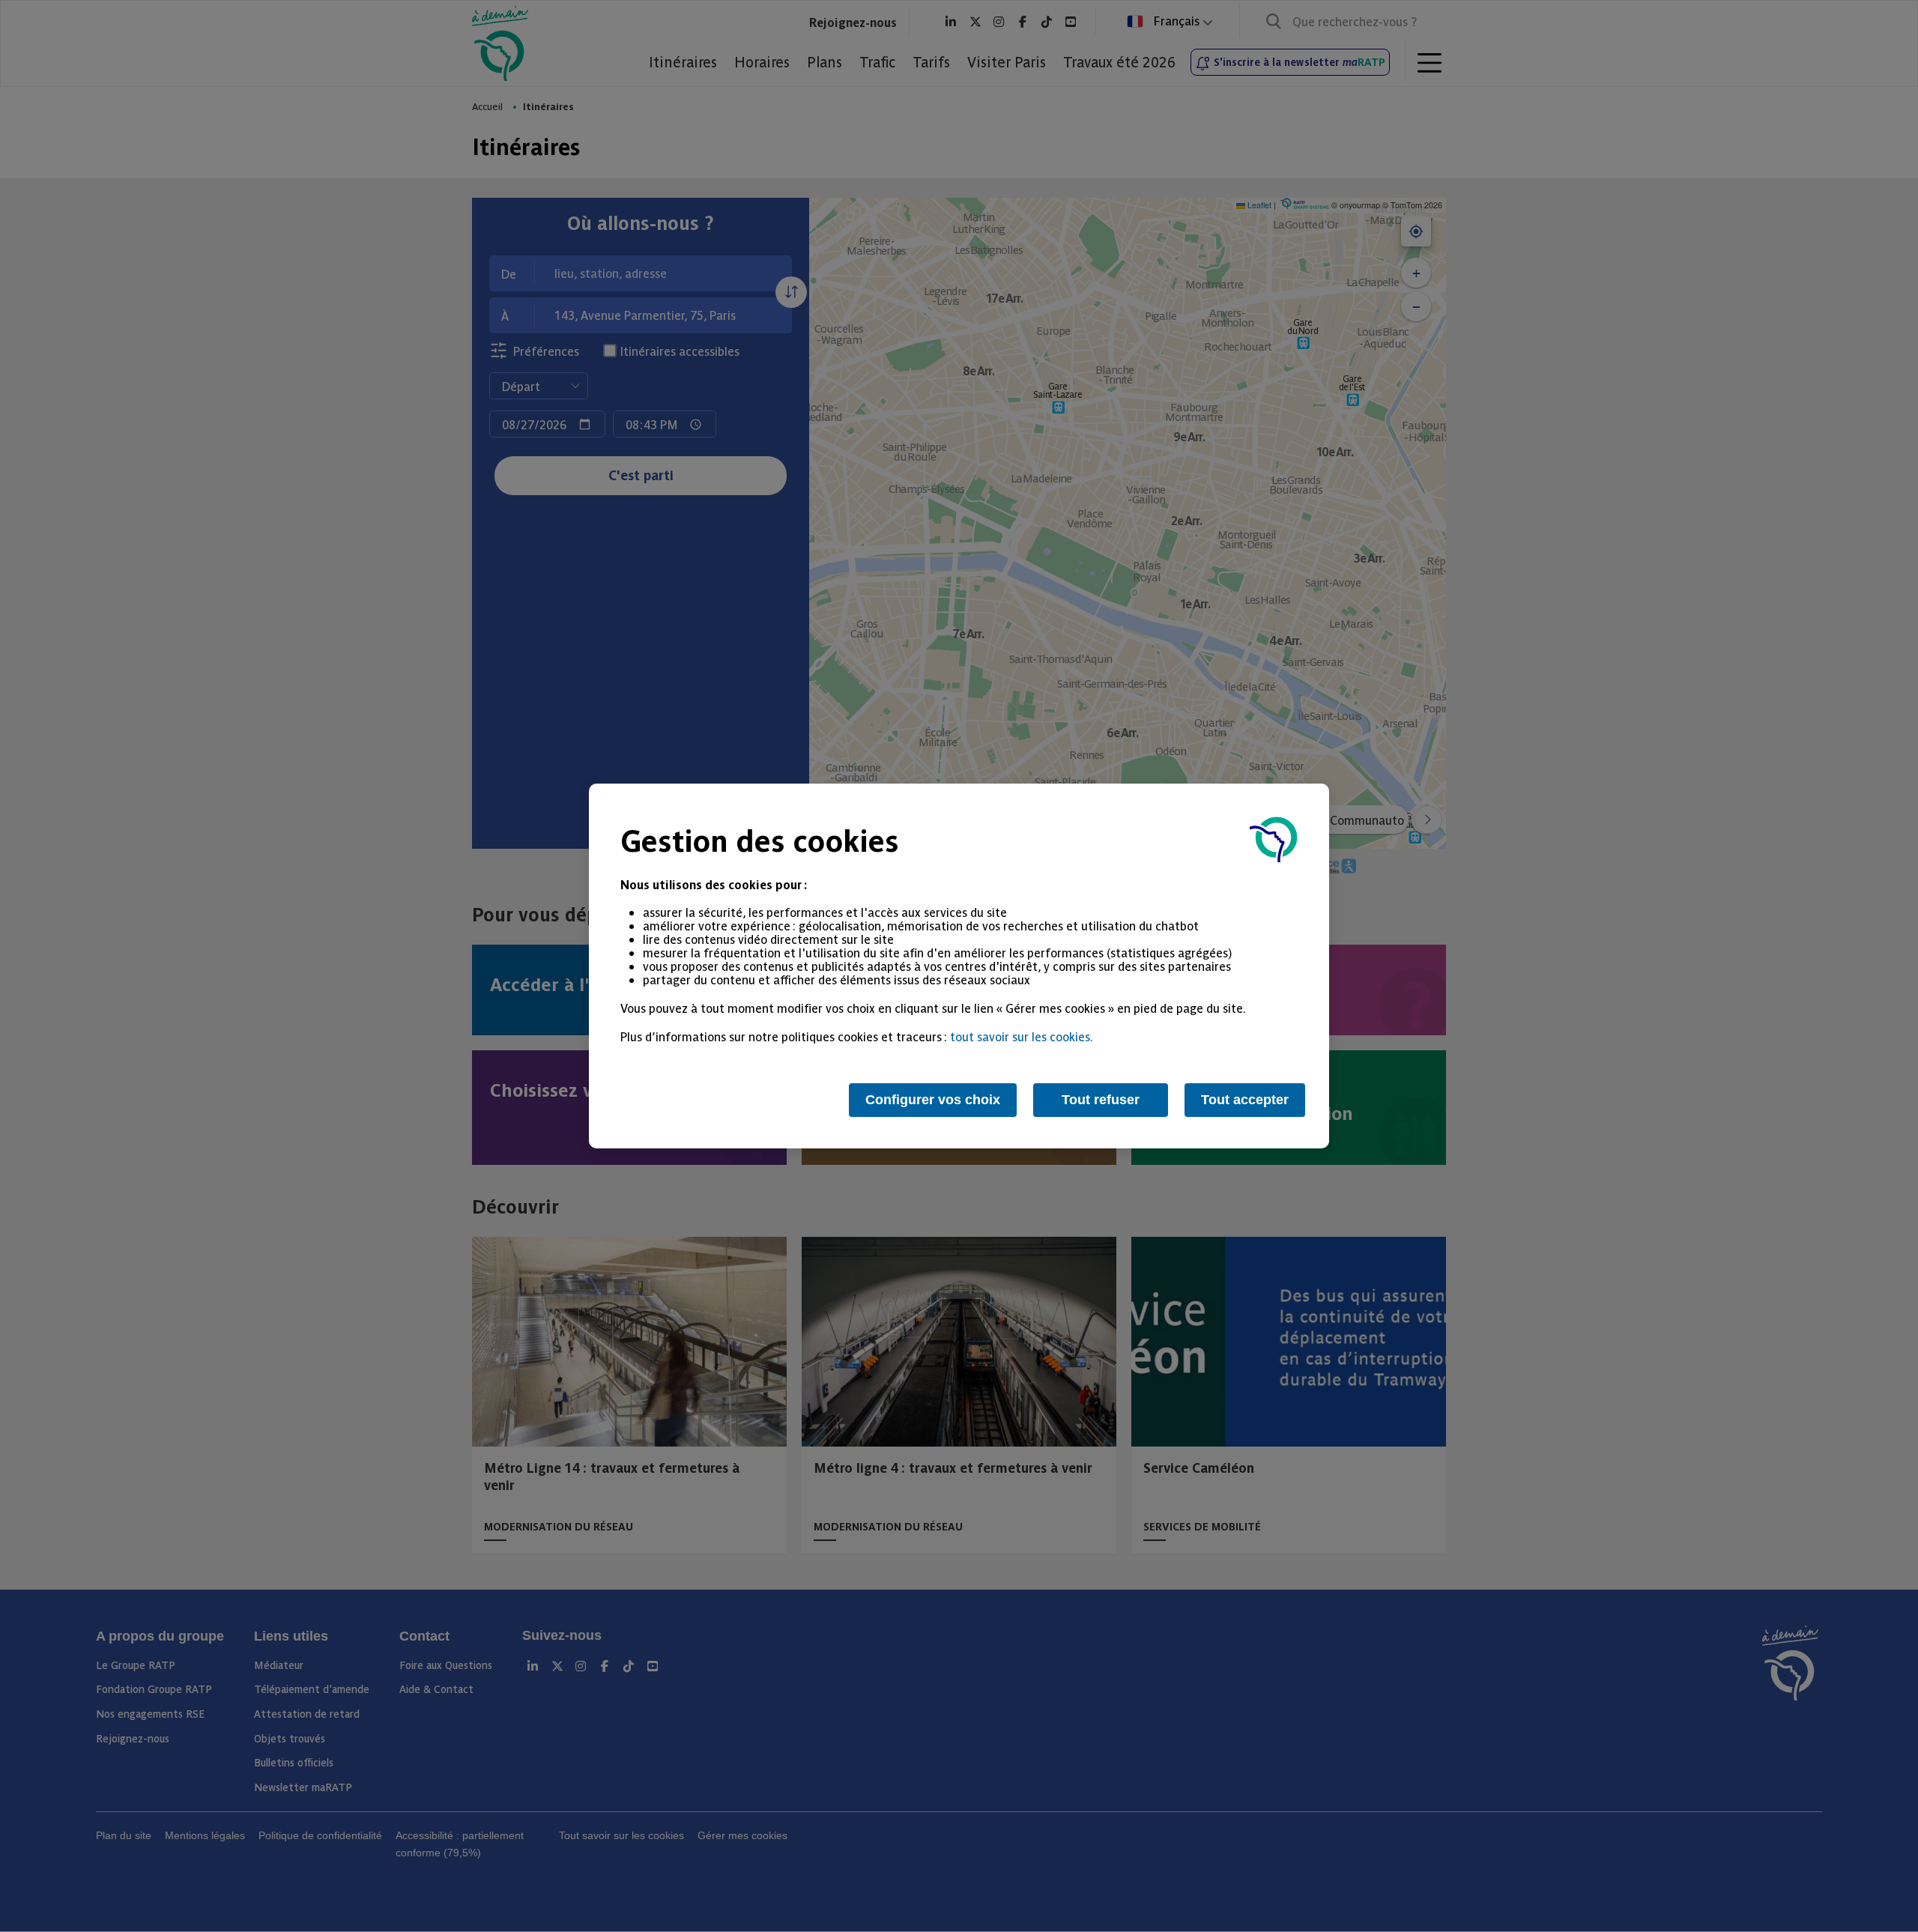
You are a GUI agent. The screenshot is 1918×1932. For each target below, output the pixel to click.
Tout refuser (1101, 1100)
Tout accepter (1245, 1100)
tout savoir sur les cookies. (1022, 1036)
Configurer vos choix (933, 1100)
